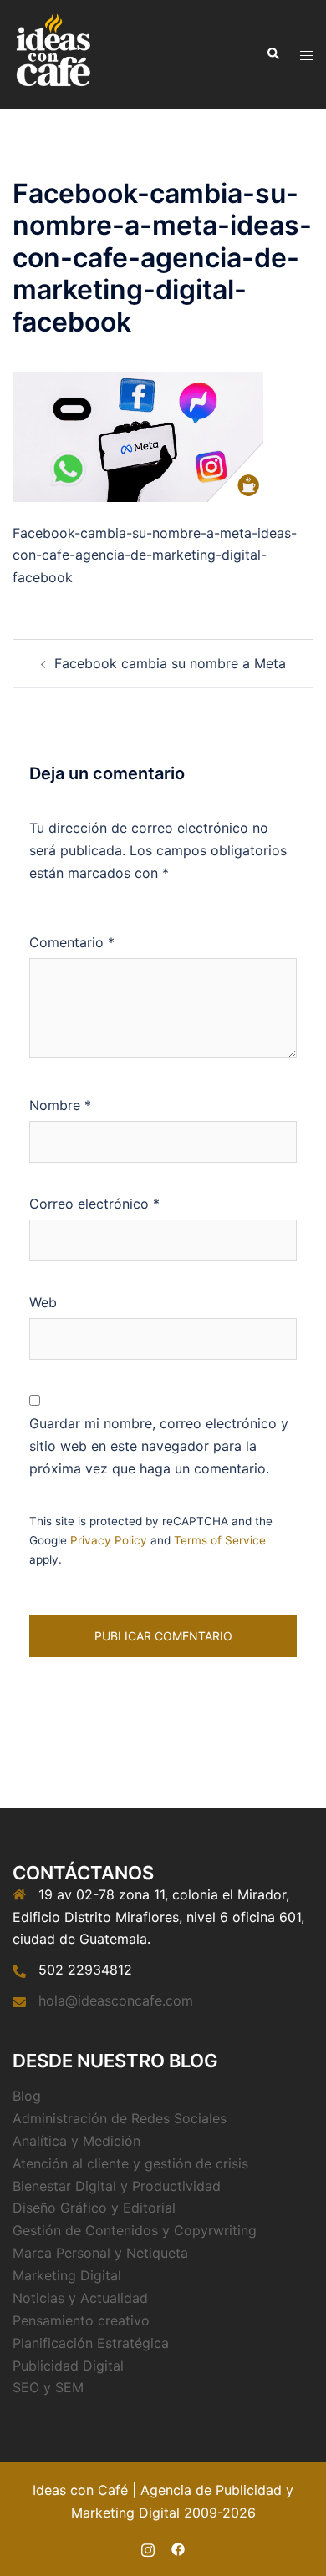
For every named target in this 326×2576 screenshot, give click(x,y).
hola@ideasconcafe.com (116, 2000)
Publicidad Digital (68, 2366)
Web (43, 1302)
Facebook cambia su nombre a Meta (170, 663)
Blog (27, 2096)
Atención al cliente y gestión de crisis (130, 2163)
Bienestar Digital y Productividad (117, 2186)
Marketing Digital (67, 2275)
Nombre (60, 1105)
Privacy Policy (109, 1540)
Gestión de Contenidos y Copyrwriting (135, 2230)
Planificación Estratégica (91, 2343)
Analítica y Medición (76, 2141)
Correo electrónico (94, 1204)
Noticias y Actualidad (80, 2298)
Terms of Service (220, 1540)
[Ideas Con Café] (52, 53)
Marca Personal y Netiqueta (100, 2253)
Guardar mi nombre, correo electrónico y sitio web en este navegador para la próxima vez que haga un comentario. (159, 1446)
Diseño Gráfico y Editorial (94, 2208)
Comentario (72, 942)
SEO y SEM (48, 2387)
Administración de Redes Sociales (120, 2118)
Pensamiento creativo (81, 2320)
